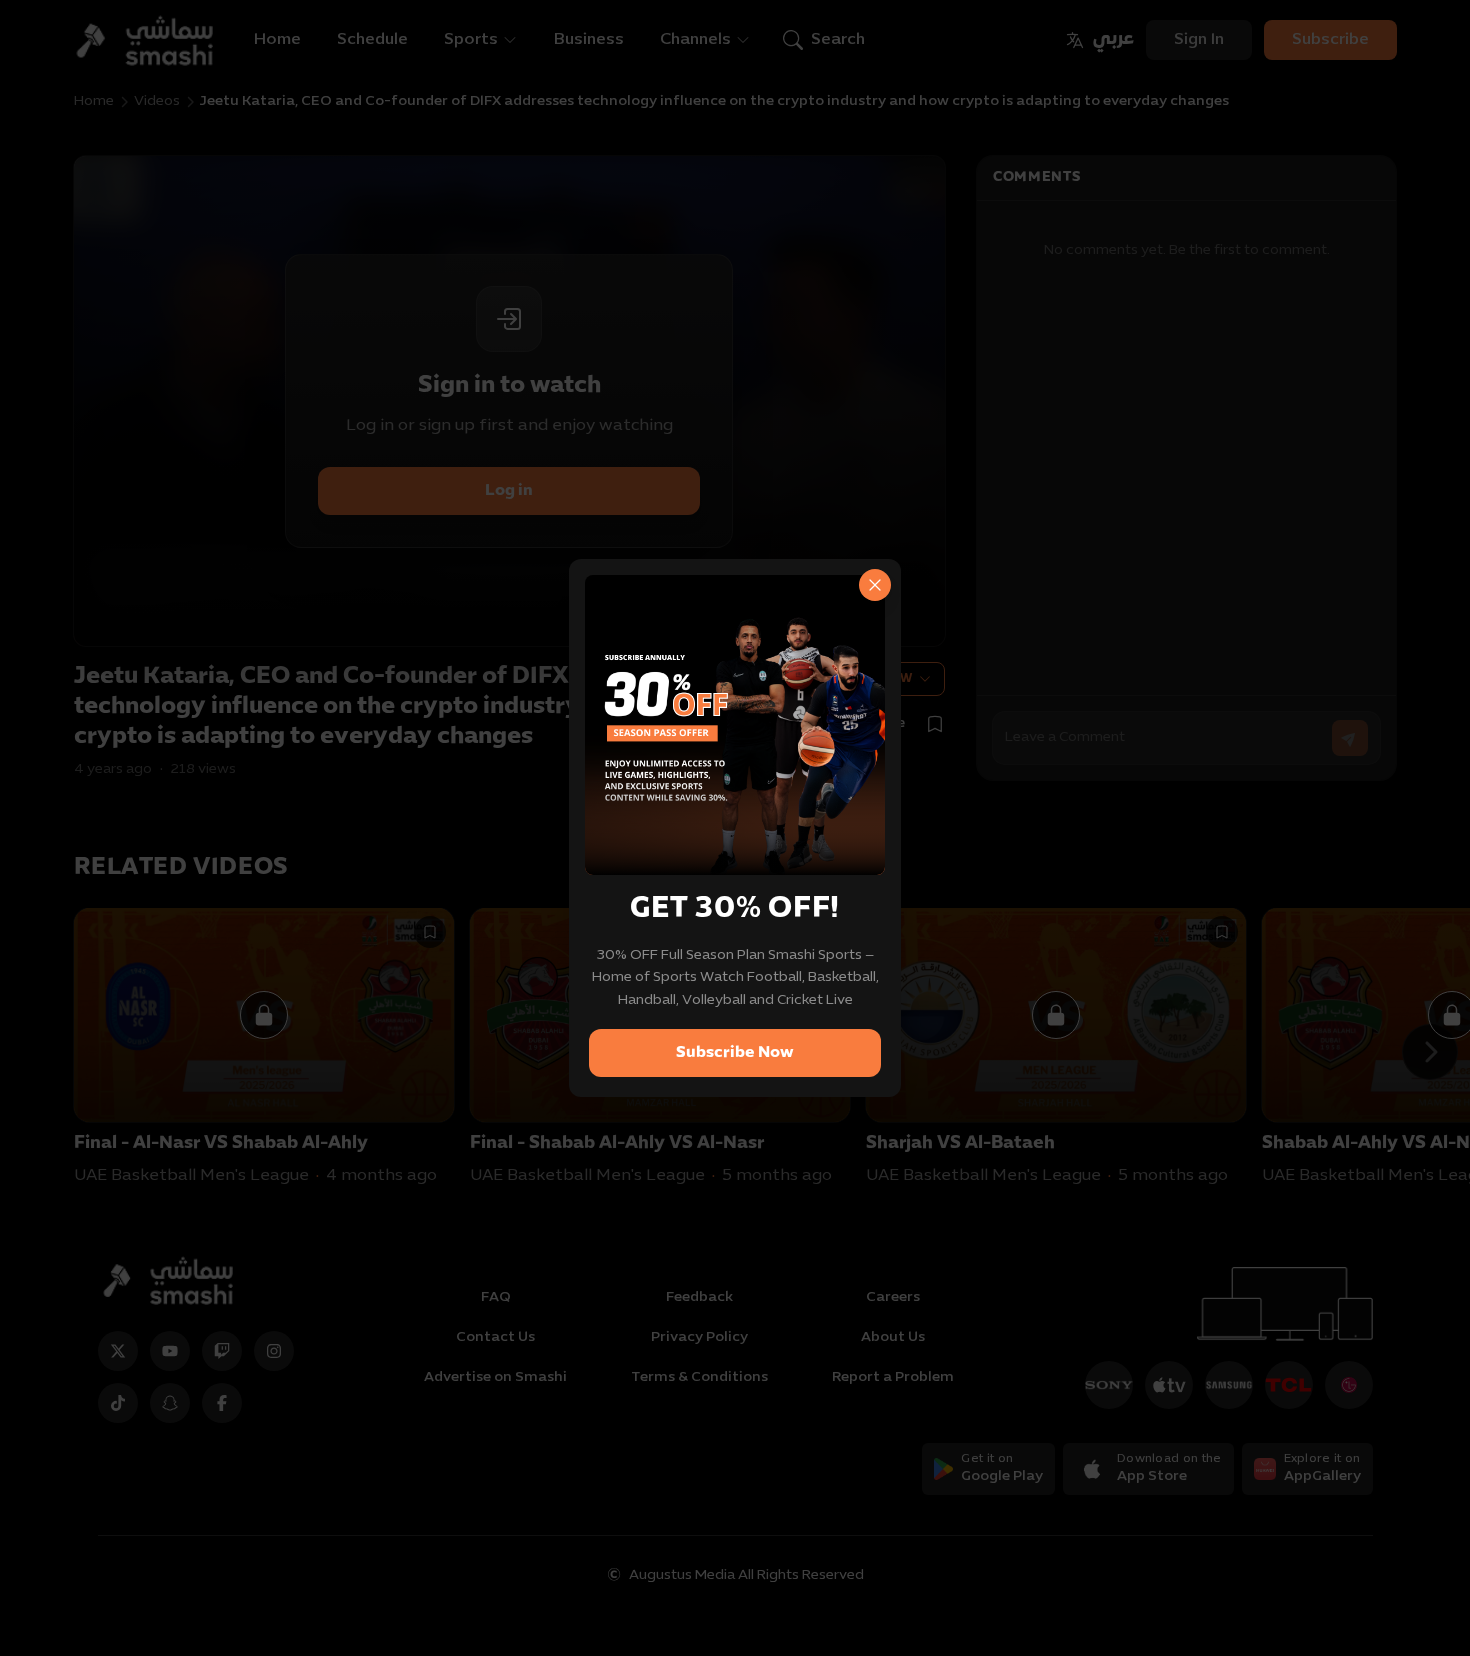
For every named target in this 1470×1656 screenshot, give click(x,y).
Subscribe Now (735, 1053)
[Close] (875, 585)
